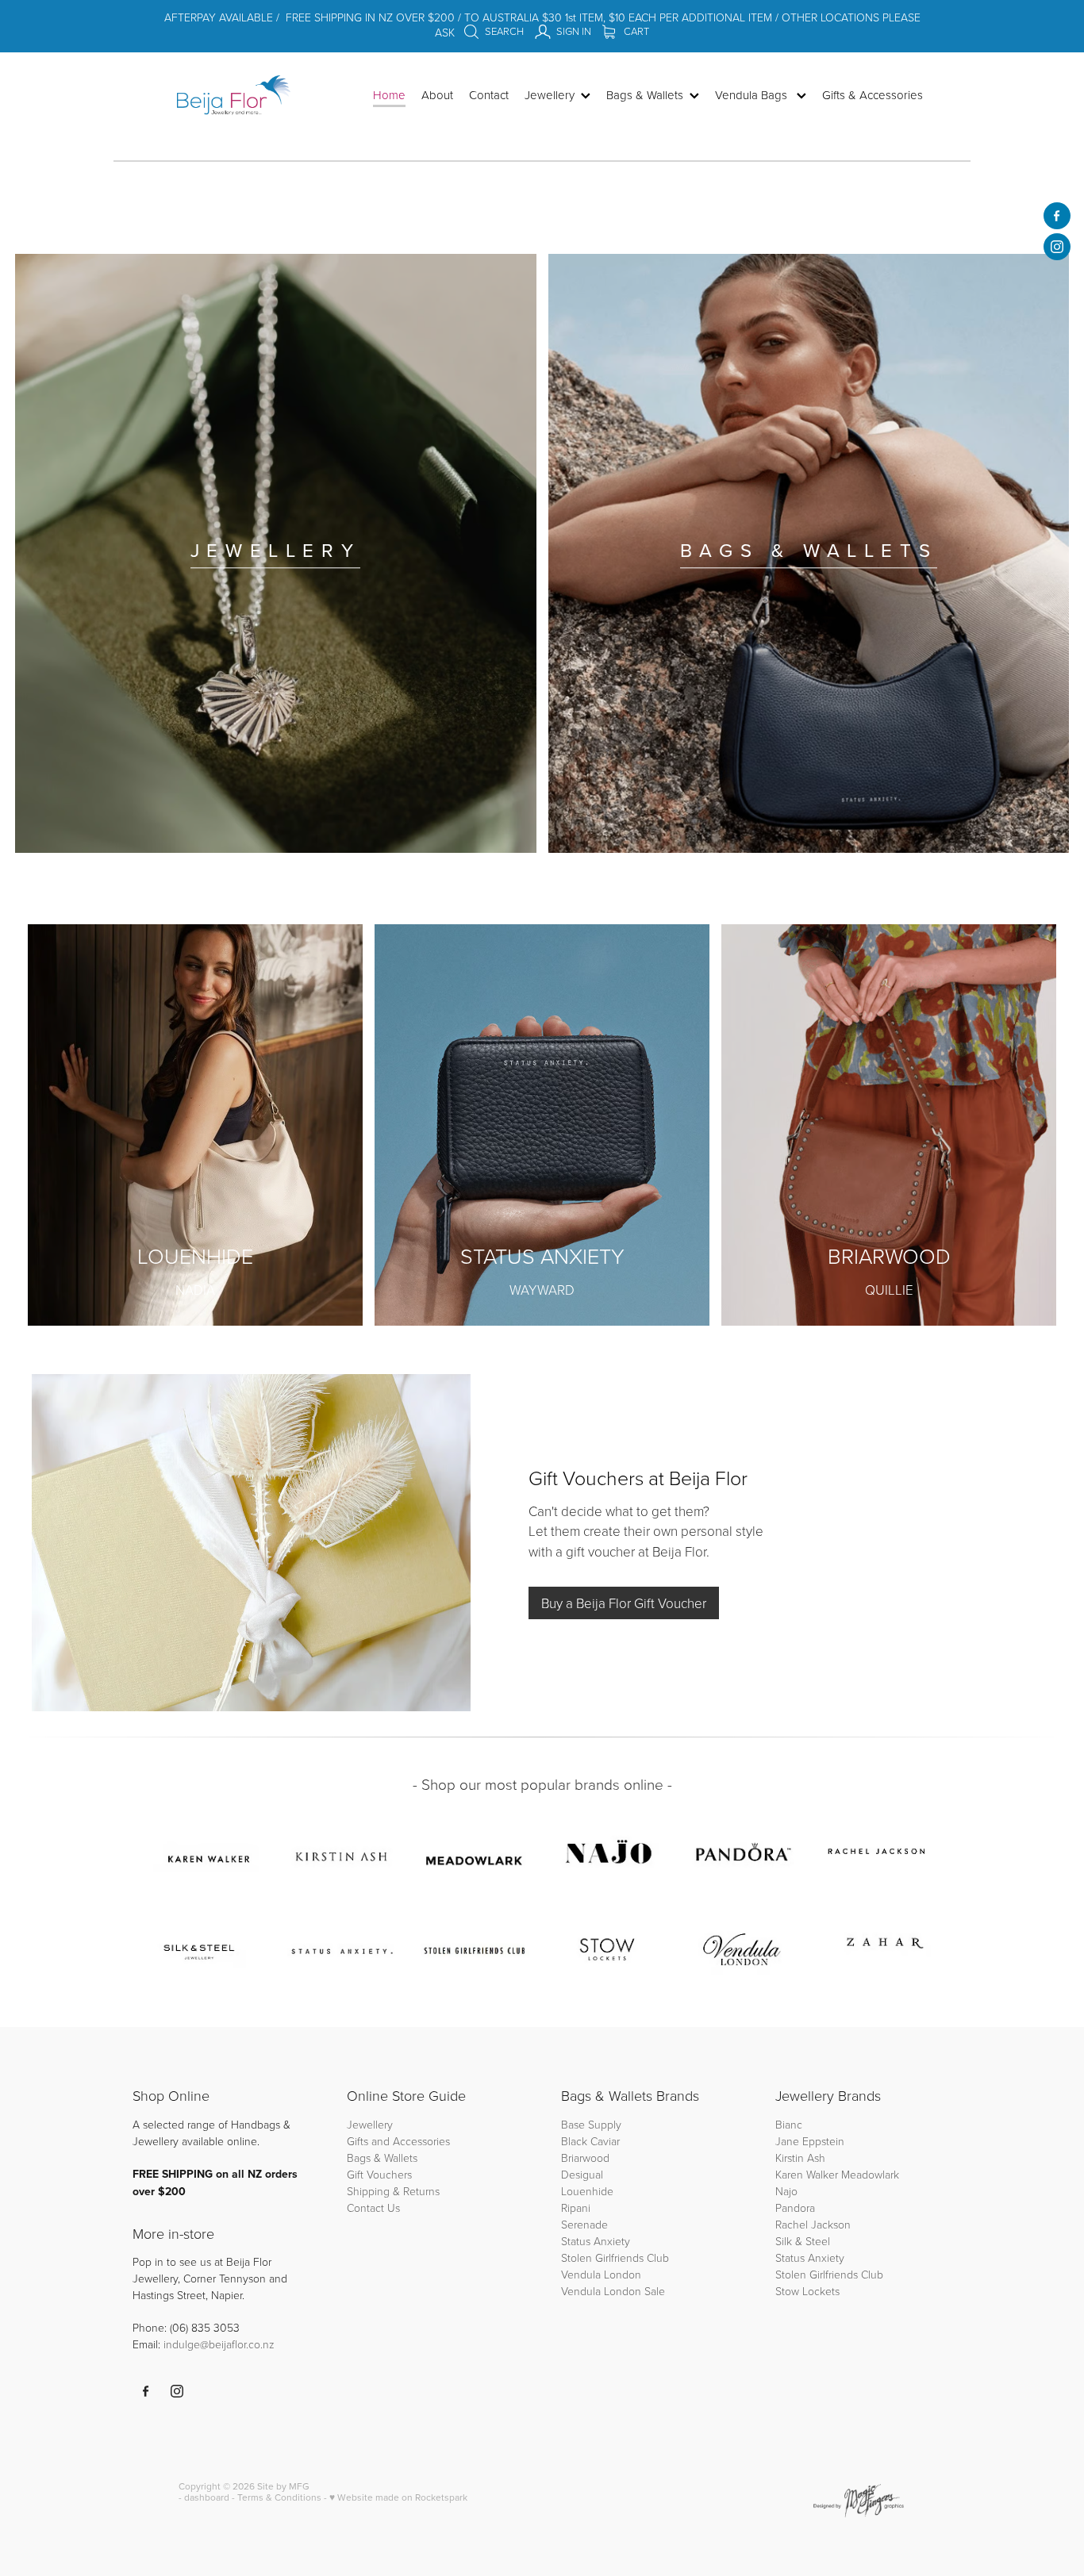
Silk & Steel (803, 2241)
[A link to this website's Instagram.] (1057, 247)
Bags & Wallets (382, 2158)
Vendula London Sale (613, 2291)
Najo (786, 2191)
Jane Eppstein (811, 2141)
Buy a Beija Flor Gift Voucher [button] (624, 1603)
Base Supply (591, 2124)
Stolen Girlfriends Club (615, 2257)
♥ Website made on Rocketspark (398, 2497)
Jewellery (370, 2124)
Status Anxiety (596, 2241)
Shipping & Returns (393, 2191)
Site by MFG (283, 2486)
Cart (635, 31)
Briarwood (585, 2158)
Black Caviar (590, 2141)
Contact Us (373, 2207)
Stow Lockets (807, 2291)
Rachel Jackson (813, 2224)
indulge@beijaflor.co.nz (219, 2344)
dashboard (207, 2497)
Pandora (795, 2207)
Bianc (790, 2124)
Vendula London (601, 2274)
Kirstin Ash (800, 2158)
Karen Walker (807, 2174)
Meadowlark (870, 2174)
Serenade (584, 2224)
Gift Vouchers (379, 2174)
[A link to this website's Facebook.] (1057, 216)
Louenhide (587, 2191)
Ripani (576, 2207)
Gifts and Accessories (398, 2141)
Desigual (582, 2174)
